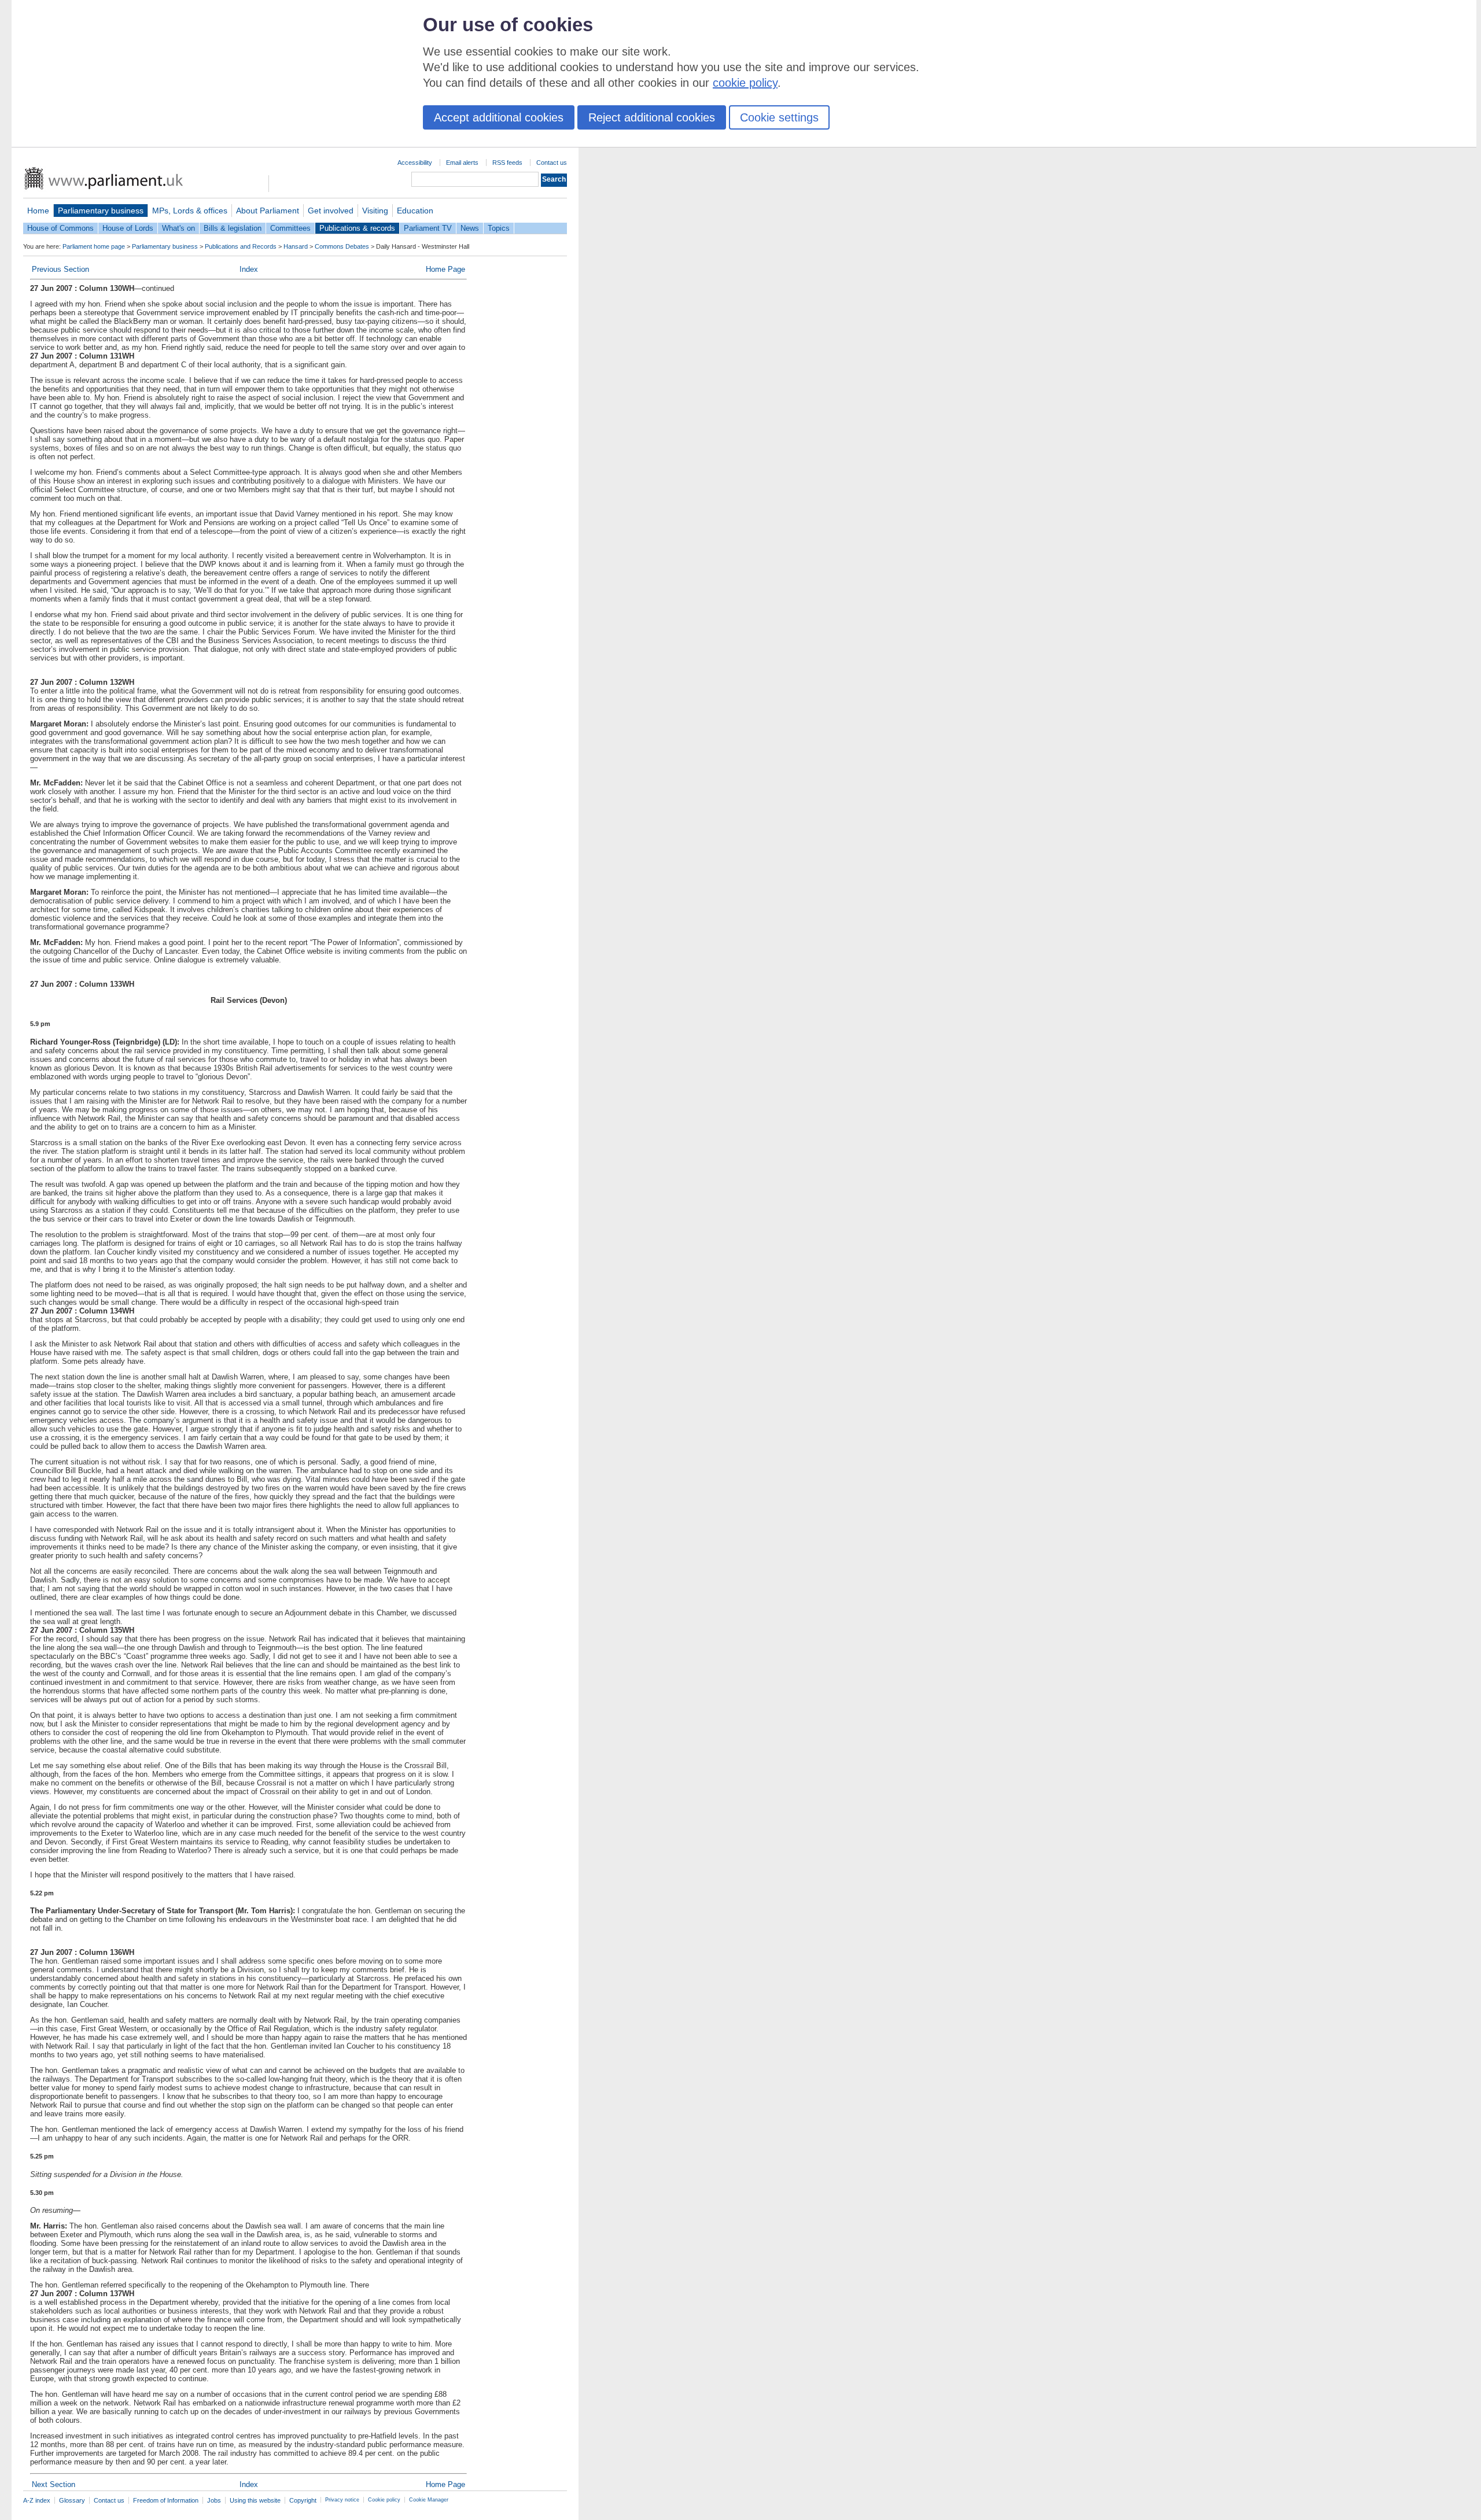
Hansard (296, 246)
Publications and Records (241, 246)
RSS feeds (507, 163)
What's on (178, 228)
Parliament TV (428, 228)
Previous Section (60, 269)
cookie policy (745, 83)
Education (415, 211)
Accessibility (415, 163)
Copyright (303, 2500)
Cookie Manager (429, 2500)
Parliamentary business (101, 211)
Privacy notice (342, 2500)
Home (38, 211)
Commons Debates (342, 246)
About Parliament (268, 211)
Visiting (375, 211)
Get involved (331, 211)
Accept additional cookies (499, 117)
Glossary (72, 2500)
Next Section (54, 2484)
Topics (499, 228)
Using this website (255, 2500)
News (470, 228)
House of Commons (60, 228)
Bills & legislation (233, 228)
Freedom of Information (166, 2500)
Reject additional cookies (652, 117)
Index (249, 269)
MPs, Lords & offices (190, 211)
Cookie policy (384, 2500)
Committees (290, 228)
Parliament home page (94, 246)
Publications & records (357, 228)
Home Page (445, 269)
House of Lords (128, 228)
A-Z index (37, 2500)
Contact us (552, 163)
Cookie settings (779, 117)
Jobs (214, 2500)
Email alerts (462, 163)
